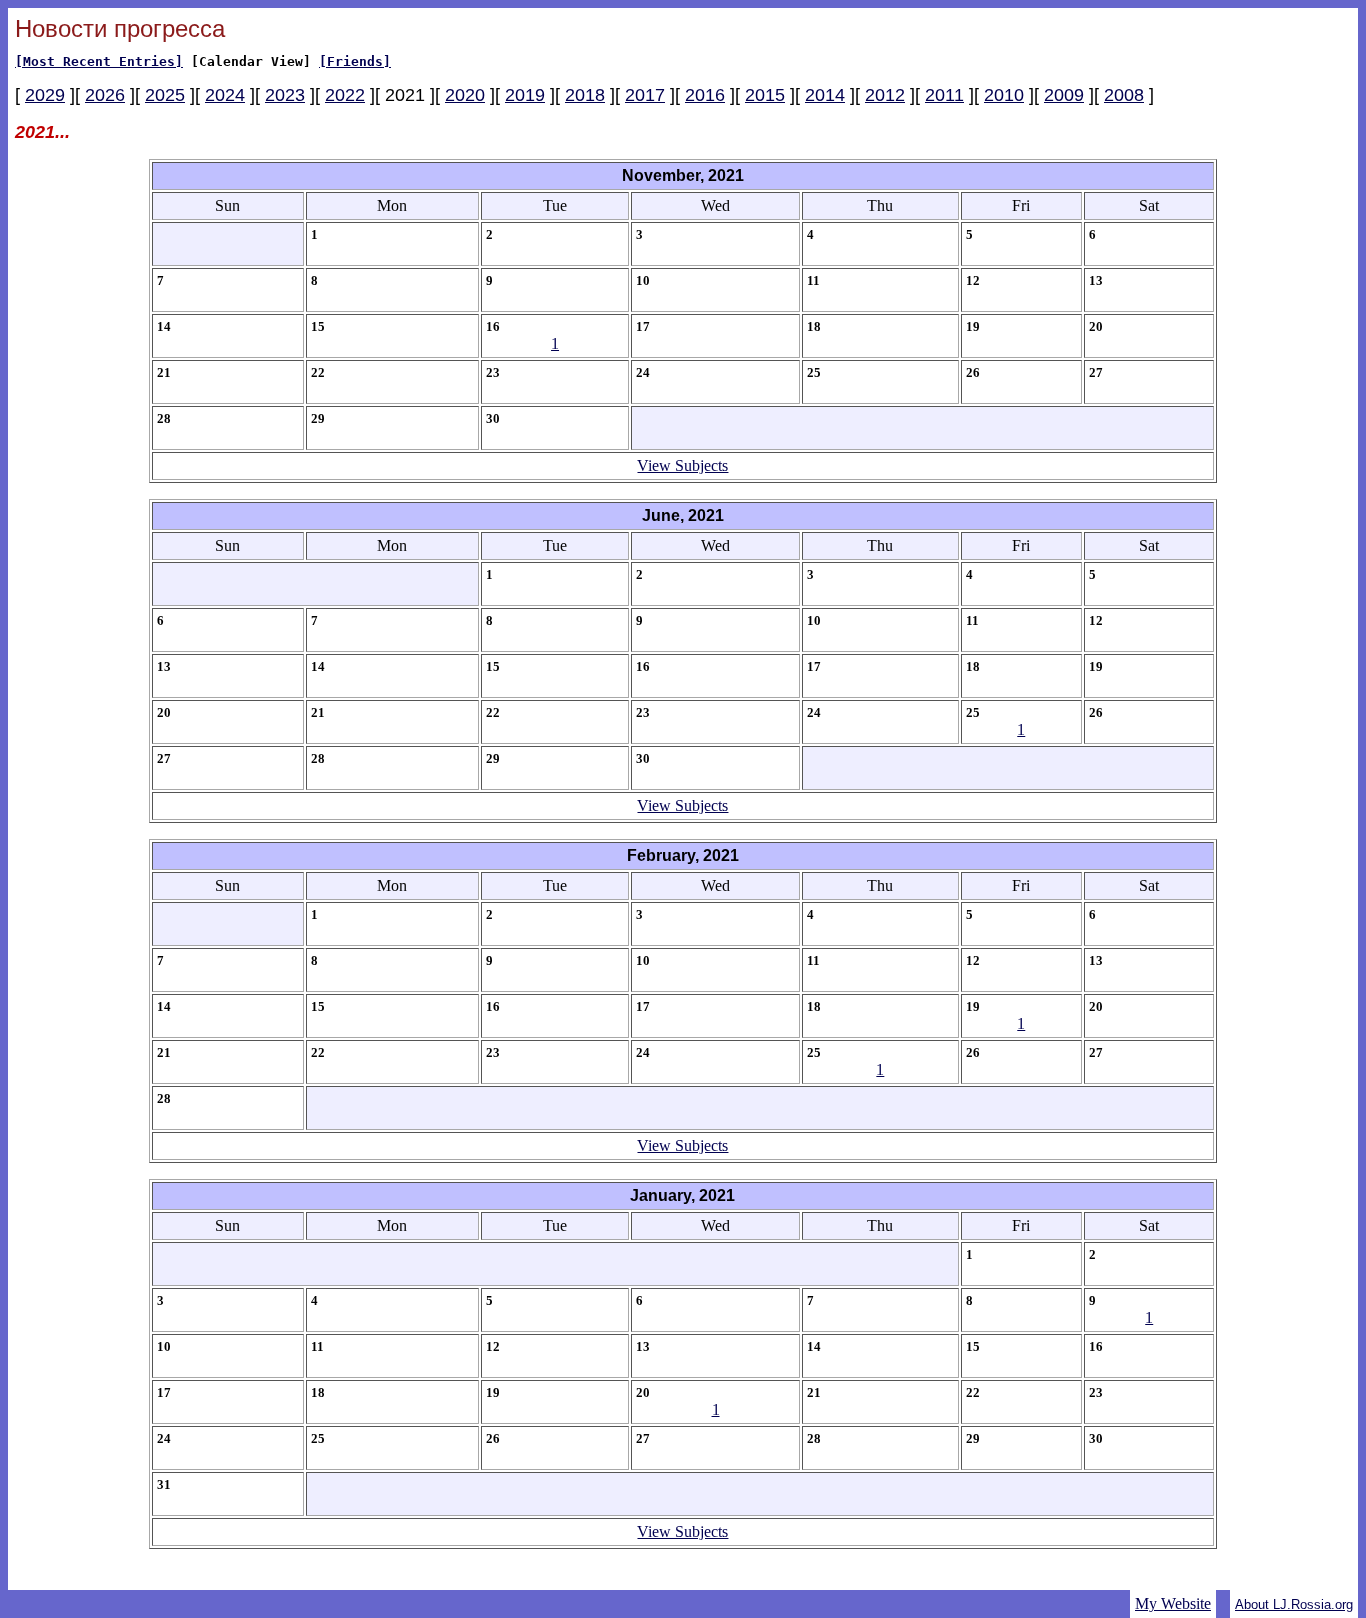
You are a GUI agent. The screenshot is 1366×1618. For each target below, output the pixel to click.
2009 (1064, 95)
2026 (105, 95)
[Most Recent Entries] (99, 61)
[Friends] (355, 61)
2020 (465, 95)
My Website (1173, 1603)
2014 (825, 95)
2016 (705, 95)
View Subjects (682, 465)
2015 (765, 95)
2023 (285, 95)
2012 (885, 95)
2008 (1124, 95)
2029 (45, 95)
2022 (345, 95)
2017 (645, 95)
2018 (585, 95)
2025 (165, 95)
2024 (225, 95)
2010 (1004, 95)
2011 (944, 95)
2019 (525, 95)
